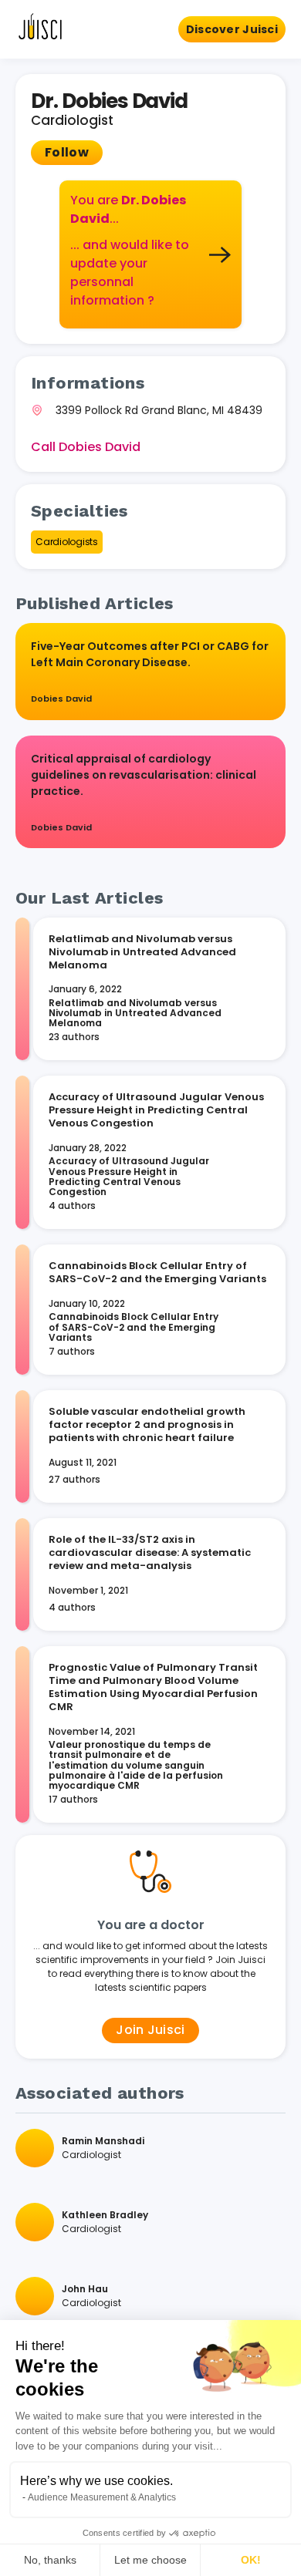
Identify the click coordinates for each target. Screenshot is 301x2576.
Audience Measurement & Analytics (102, 2497)
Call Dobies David (86, 447)
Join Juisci (150, 2030)
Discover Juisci (232, 29)
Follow (67, 152)
